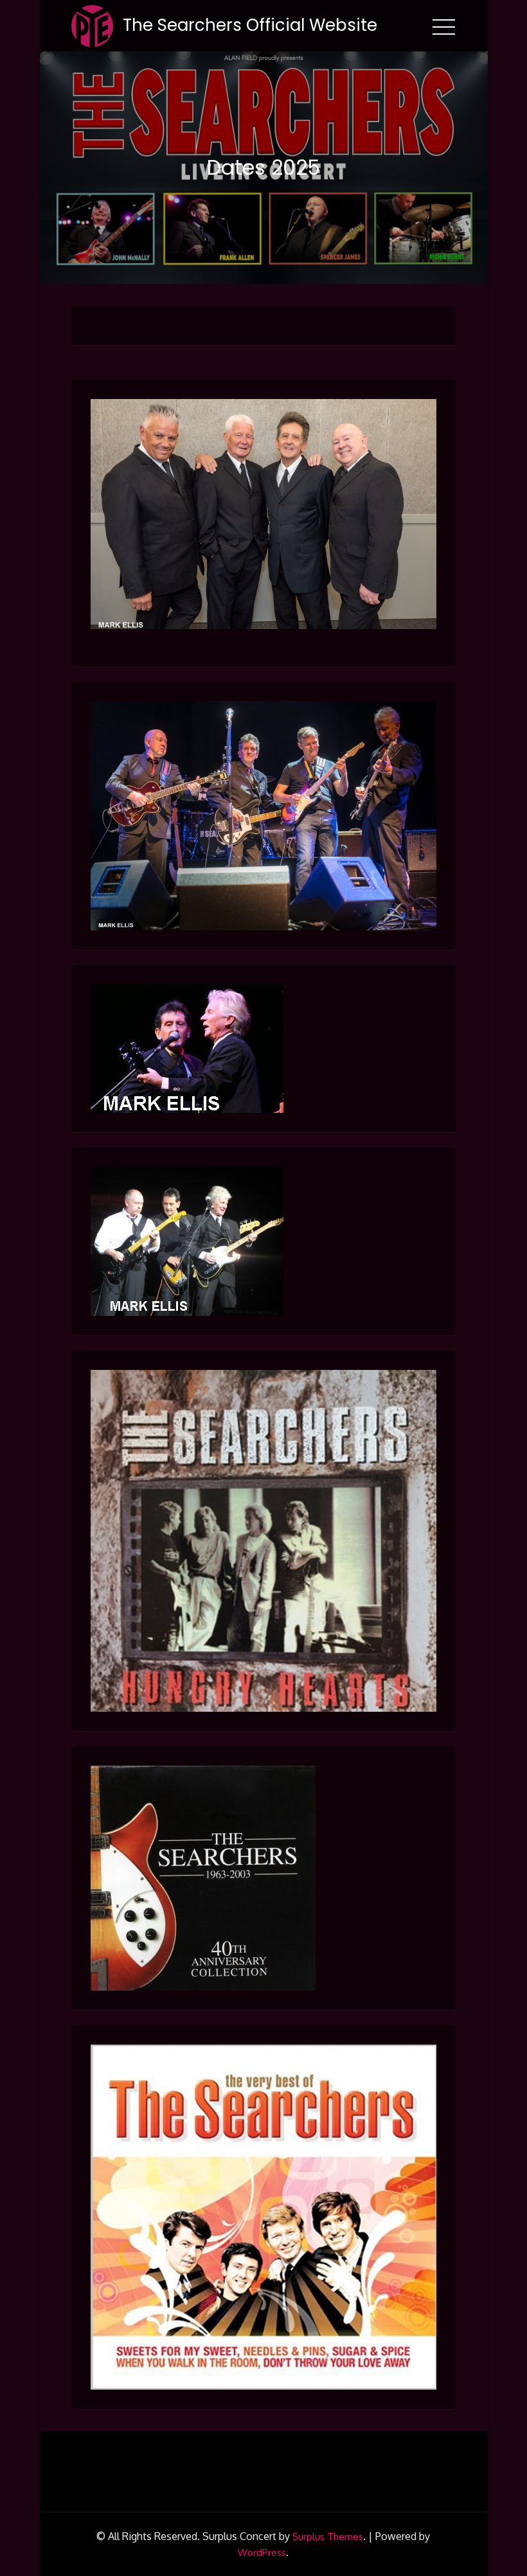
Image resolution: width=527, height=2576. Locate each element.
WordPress (262, 2553)
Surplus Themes (328, 2536)
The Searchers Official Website (250, 25)
